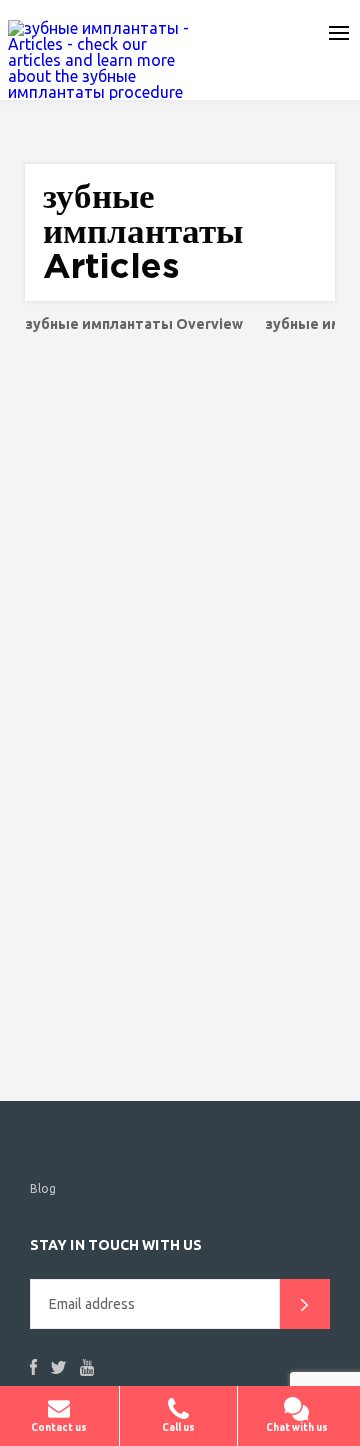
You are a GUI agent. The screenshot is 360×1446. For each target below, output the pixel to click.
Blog (43, 1188)
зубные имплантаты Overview (134, 324)
